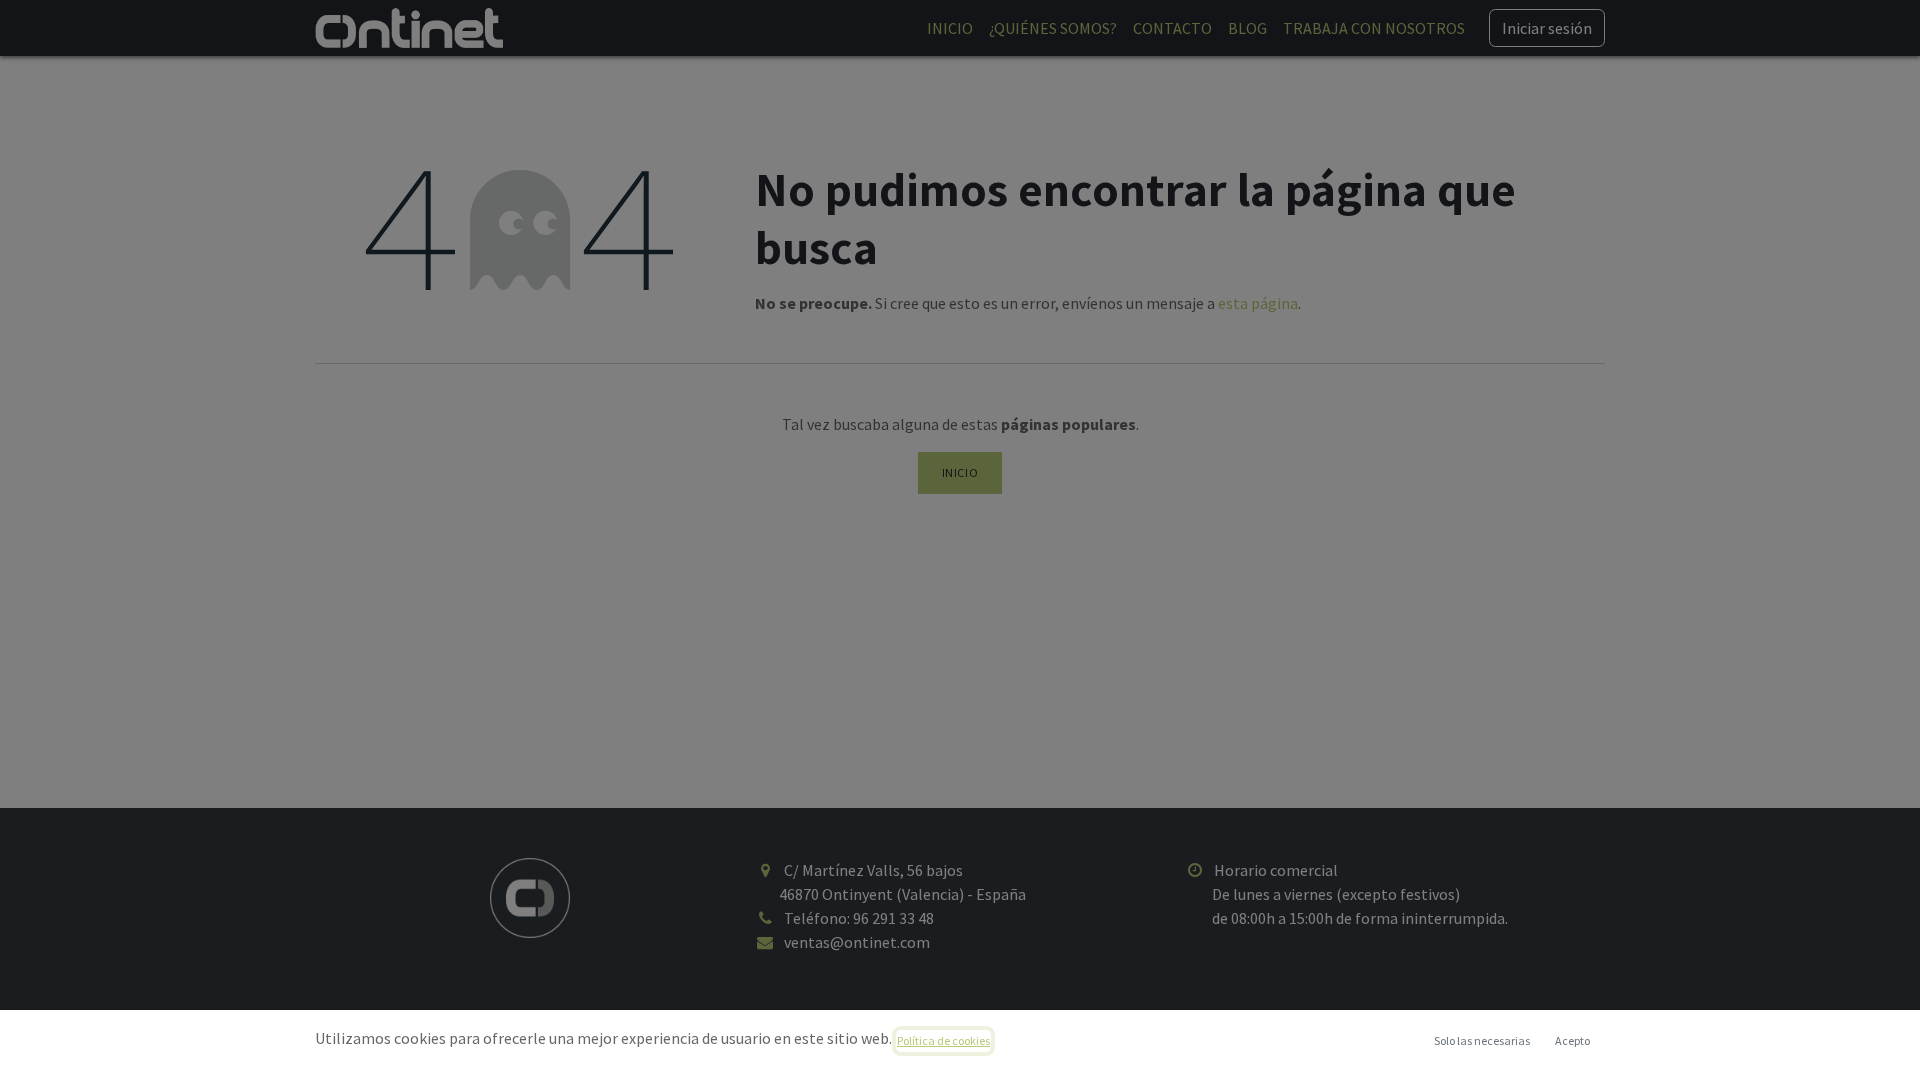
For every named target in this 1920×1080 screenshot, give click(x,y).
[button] (1572, 1041)
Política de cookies (943, 1040)
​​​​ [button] (1482, 1040)
